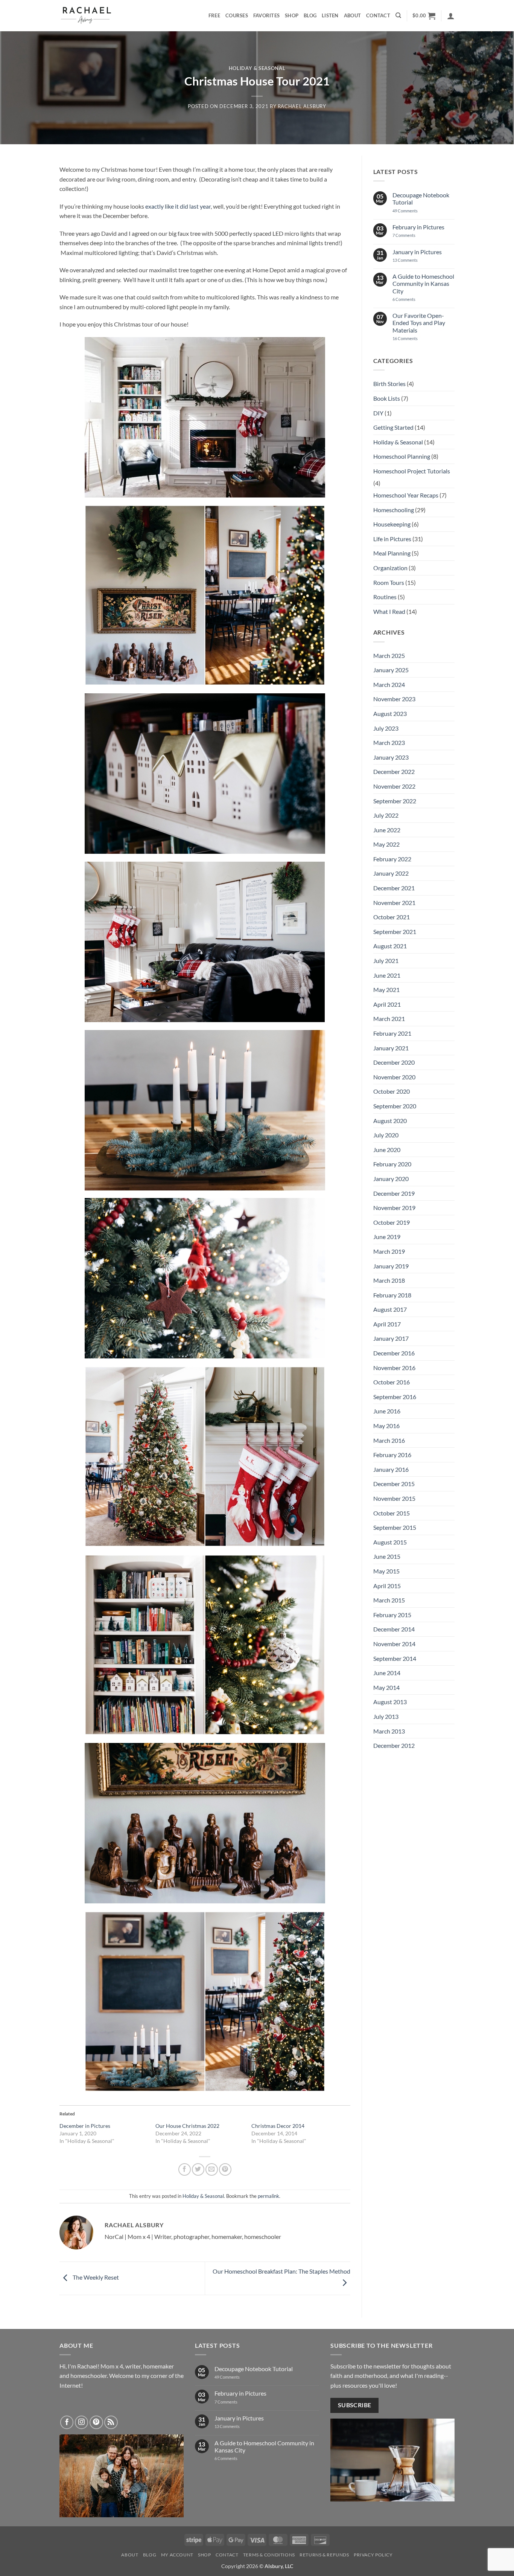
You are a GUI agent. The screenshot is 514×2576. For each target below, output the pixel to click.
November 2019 (394, 1208)
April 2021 (387, 1004)
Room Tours (389, 582)
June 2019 (387, 1237)
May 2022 (386, 844)
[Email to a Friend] (212, 2169)
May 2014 (386, 1687)
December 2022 (394, 771)
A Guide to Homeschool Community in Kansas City (423, 283)
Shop (292, 15)
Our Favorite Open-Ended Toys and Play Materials (419, 323)
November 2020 (394, 1077)
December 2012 (394, 1745)
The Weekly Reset (95, 2278)
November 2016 (394, 1368)
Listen (330, 15)
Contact (378, 15)
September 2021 (395, 932)
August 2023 (390, 713)
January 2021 (391, 1048)
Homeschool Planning (402, 456)
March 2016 (389, 1440)
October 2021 (392, 917)
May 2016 (386, 1426)
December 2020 (394, 1062)
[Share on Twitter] (198, 2169)
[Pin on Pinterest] (225, 2169)
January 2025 (391, 670)
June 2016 (387, 1411)
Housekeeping (392, 524)
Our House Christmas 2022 (187, 2126)
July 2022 (386, 815)
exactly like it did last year (178, 206)
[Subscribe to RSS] (111, 2422)
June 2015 (387, 1556)
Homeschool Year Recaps (406, 495)
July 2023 (386, 728)
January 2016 (391, 1469)
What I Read (389, 611)
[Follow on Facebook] (67, 2422)
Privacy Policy (373, 2555)
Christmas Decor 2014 (278, 2126)
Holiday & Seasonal (257, 68)
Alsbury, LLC (279, 2566)
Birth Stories (389, 384)
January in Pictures (417, 252)
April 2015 (387, 1586)
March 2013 (389, 1731)
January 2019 (391, 1266)
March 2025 (389, 655)
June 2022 (387, 830)
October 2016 (392, 1382)
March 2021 (389, 1019)
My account (177, 2555)
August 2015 (390, 1542)
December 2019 (394, 1193)
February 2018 (392, 1295)
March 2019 (389, 1251)
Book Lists (387, 398)
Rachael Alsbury (302, 106)
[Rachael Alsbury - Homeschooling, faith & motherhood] (97, 16)
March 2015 (389, 1600)
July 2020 (386, 1135)
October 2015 (392, 1513)
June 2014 (387, 1673)
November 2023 (394, 699)
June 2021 (387, 975)
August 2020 (390, 1121)
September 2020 (395, 1106)
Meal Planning (392, 553)
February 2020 (392, 1164)
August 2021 (390, 946)
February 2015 (392, 1615)
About (352, 15)
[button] (424, 16)
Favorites (266, 15)
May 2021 (386, 990)
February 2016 (392, 1455)
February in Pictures (418, 227)
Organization (390, 568)
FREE (214, 15)
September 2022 (395, 801)
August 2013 (390, 1702)
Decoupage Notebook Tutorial (421, 198)
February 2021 (392, 1033)
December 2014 (394, 1629)
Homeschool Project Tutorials (412, 471)
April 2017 (387, 1324)
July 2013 (386, 1716)
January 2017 (391, 1338)
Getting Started (393, 427)
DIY (378, 413)
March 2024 (389, 684)
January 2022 (391, 873)
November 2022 (394, 786)
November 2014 (394, 1644)
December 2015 (394, 1484)
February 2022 (392, 859)
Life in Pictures (392, 539)
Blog (310, 15)
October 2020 (392, 1091)
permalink (268, 2196)
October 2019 (392, 1222)
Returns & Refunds (324, 2555)
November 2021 (394, 903)
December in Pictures (85, 2126)
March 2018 (389, 1280)
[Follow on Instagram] (82, 2422)
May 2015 (386, 1571)
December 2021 (394, 888)
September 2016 (395, 1397)
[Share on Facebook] (185, 2169)
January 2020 (391, 1179)
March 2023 (389, 742)
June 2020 (387, 1150)
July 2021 (386, 961)
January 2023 (391, 757)
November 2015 (394, 1498)
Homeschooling (394, 510)
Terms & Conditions (269, 2555)
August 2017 (390, 1309)
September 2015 (395, 1527)
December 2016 (394, 1353)
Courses (237, 15)
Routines (385, 597)
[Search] (398, 15)
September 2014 (395, 1658)
